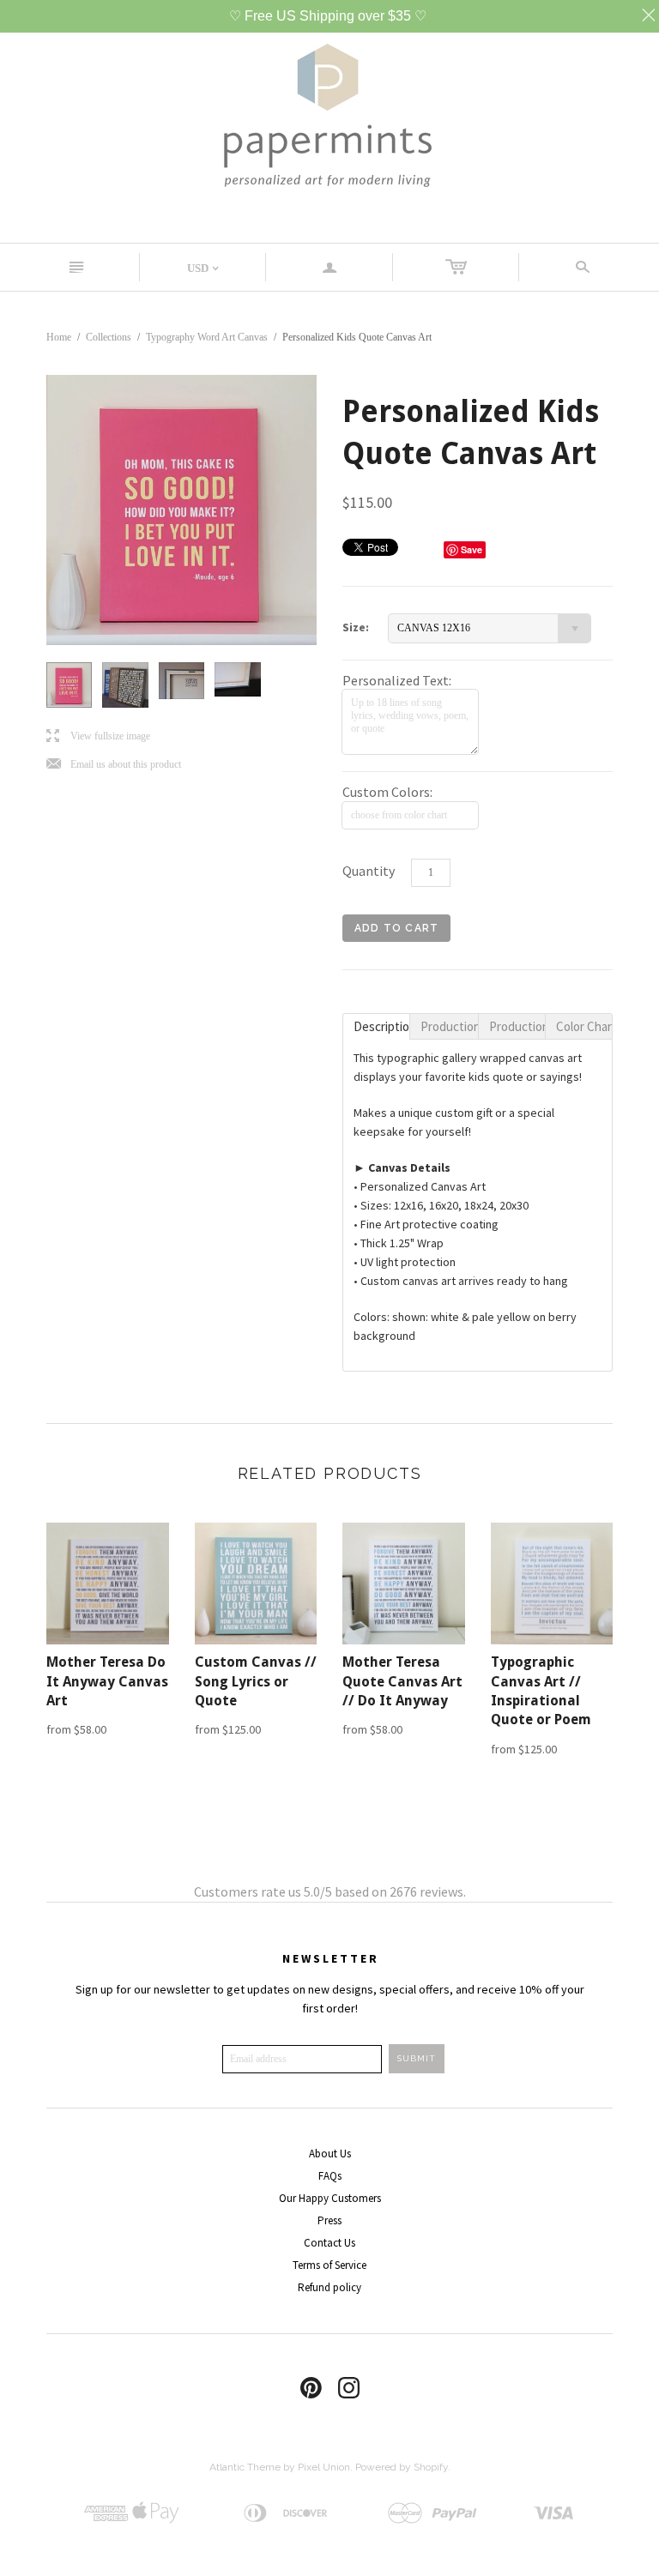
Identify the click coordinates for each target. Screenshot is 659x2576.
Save (472, 549)
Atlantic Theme (245, 2467)
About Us (330, 2154)
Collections (109, 337)
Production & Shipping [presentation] (449, 1026)
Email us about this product (114, 765)
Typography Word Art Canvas (207, 337)
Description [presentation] (382, 1026)
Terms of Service (329, 2265)
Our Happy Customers (330, 2198)
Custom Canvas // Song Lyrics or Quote (256, 1681)
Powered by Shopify (402, 2467)
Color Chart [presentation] (584, 1026)
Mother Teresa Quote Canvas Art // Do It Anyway (402, 1681)
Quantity (369, 871)
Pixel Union (324, 2467)
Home (59, 337)
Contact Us (329, 2243)
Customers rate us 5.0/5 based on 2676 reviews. (330, 1891)
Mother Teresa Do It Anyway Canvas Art (107, 1681)
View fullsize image (98, 736)
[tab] (376, 1026)
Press (329, 2220)
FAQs (330, 2176)
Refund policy (329, 2287)
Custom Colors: (387, 792)
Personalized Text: (397, 680)
